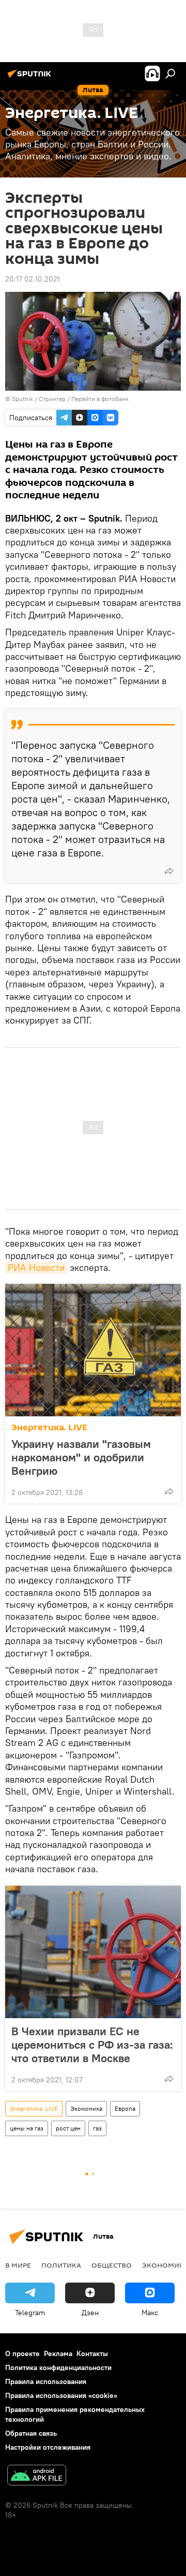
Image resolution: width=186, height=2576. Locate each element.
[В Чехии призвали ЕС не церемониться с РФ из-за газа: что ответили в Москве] (93, 1952)
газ (97, 2128)
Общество (112, 2265)
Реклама (58, 2353)
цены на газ (27, 2128)
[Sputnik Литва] (31, 78)
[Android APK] (37, 2476)
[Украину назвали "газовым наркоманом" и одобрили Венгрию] (93, 1350)
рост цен (68, 2128)
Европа (125, 2108)
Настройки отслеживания (48, 2447)
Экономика (86, 2108)
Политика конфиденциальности (58, 2367)
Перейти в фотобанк (100, 399)
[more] (169, 871)
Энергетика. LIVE (49, 1427)
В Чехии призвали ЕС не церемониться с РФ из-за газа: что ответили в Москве (92, 2045)
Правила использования (46, 2381)
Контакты (92, 2353)
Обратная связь (31, 2433)
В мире (18, 2265)
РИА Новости (36, 1268)
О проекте (22, 2353)
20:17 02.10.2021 (33, 279)
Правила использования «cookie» (61, 2395)
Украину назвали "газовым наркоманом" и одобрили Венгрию (81, 1457)
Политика (61, 2265)
